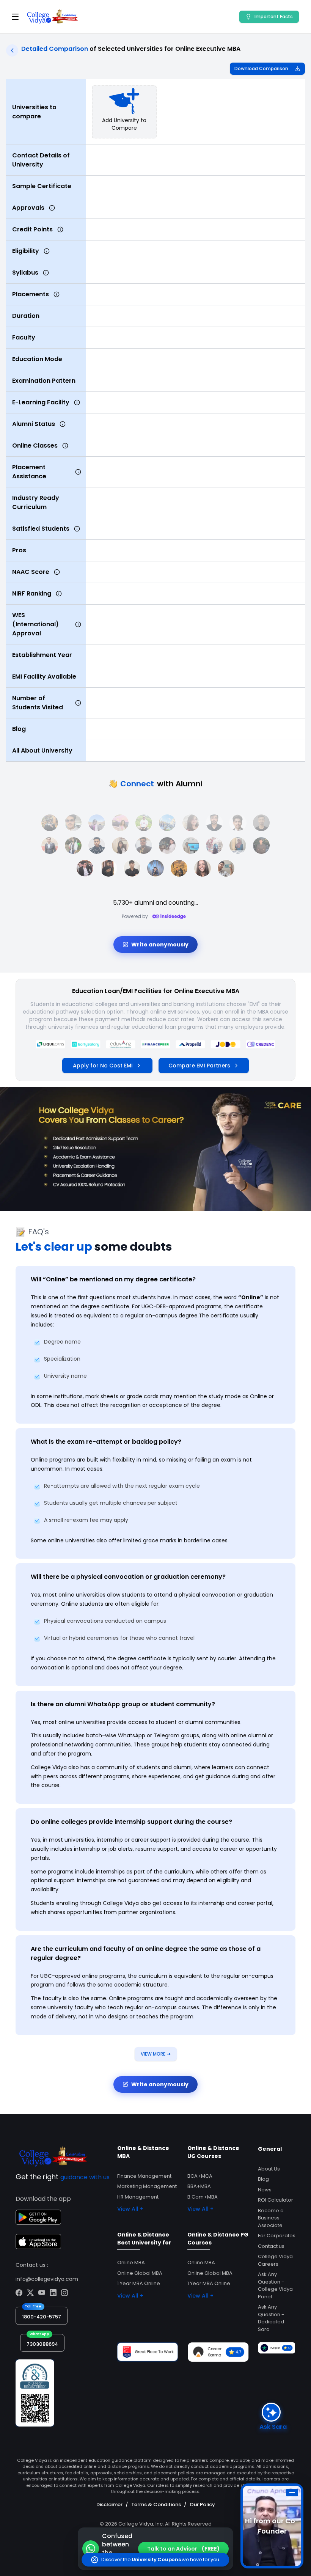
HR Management (138, 2197)
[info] (52, 208)
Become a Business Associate (271, 2218)
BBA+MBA (199, 2186)
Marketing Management (147, 2186)
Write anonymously (160, 945)
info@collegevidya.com (47, 2279)
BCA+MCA (200, 2176)
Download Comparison (261, 68)
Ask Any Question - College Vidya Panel (275, 2285)
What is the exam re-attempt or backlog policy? (106, 1442)
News (265, 2190)
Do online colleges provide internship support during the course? (131, 1822)
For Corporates (277, 2236)
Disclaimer (109, 2504)
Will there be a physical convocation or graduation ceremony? (128, 1577)
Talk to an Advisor (183, 2549)
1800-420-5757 (42, 2317)
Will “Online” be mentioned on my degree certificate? (113, 1279)
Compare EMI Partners (199, 1066)
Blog (263, 2179)
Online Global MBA (140, 2273)
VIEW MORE (156, 2054)
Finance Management (144, 2176)
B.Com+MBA (203, 2197)
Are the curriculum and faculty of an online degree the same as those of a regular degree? (146, 1953)
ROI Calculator (276, 2200)
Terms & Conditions (156, 2504)
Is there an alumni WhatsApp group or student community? (123, 1704)
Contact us (271, 2246)
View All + (130, 2209)
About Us (269, 2169)
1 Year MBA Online (139, 2283)
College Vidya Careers (275, 2260)
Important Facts (274, 17)
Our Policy (202, 2504)
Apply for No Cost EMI (103, 1066)
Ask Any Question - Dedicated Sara (271, 2318)
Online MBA (131, 2262)
